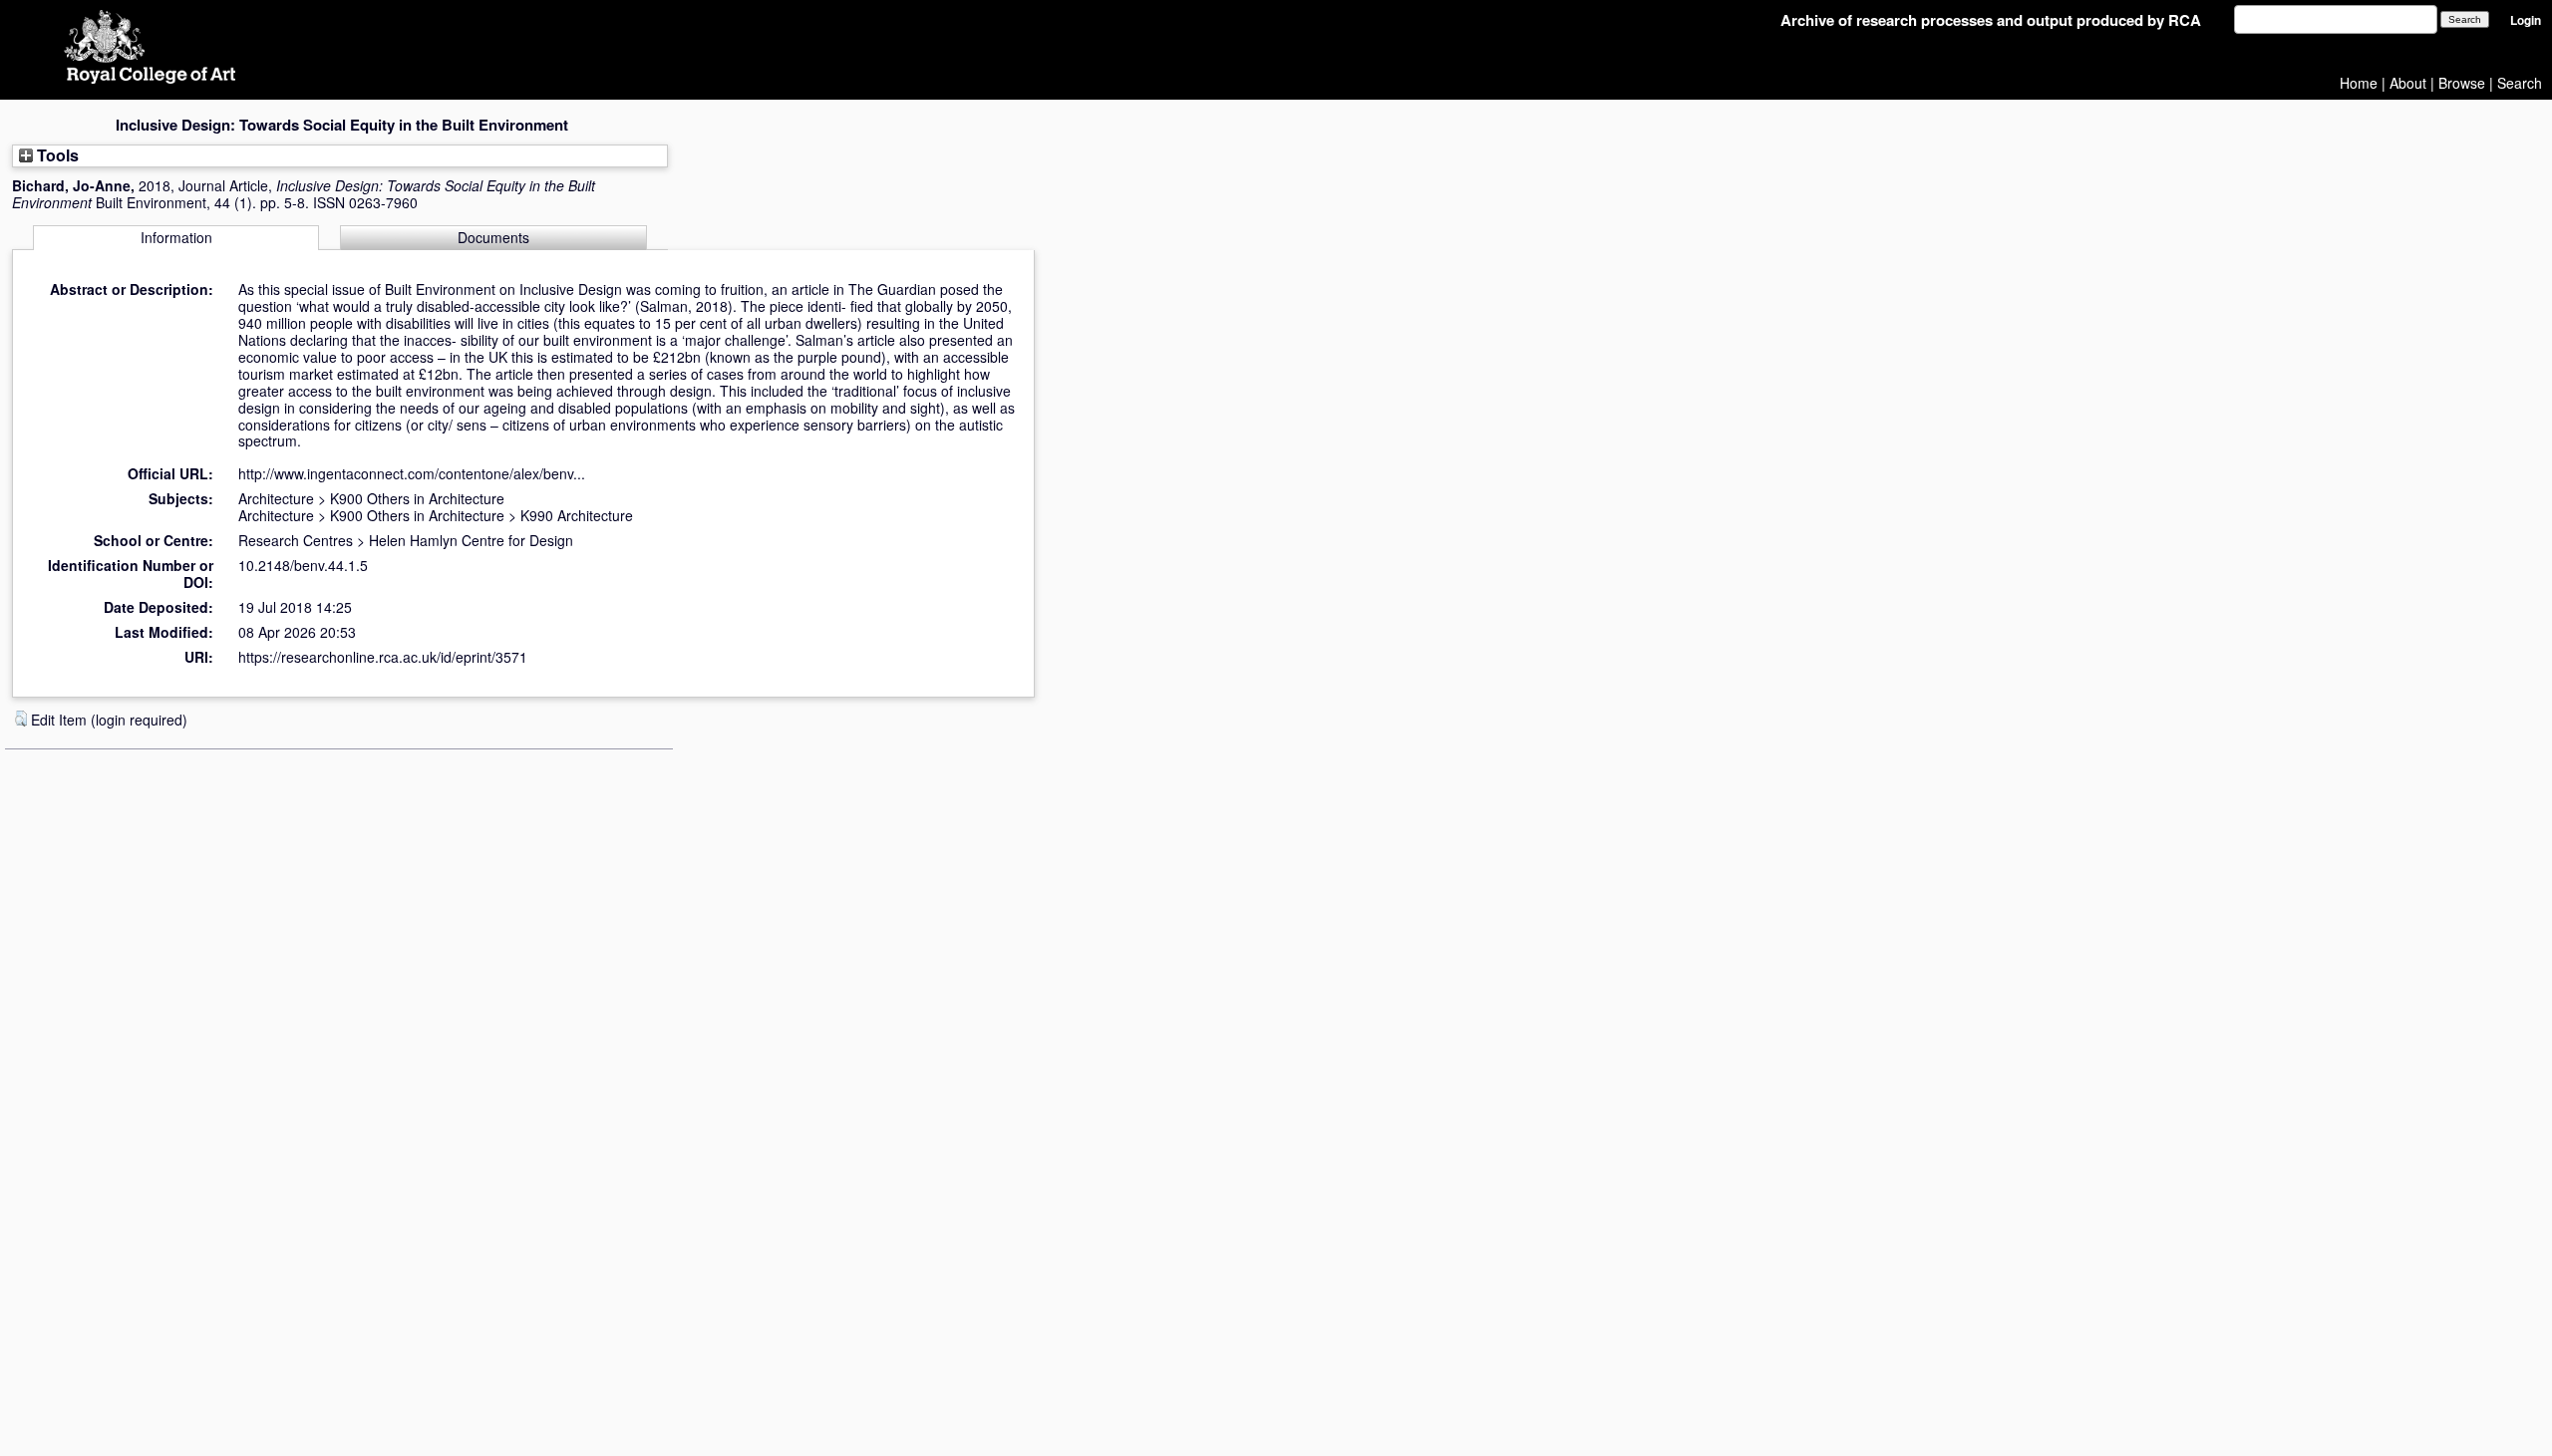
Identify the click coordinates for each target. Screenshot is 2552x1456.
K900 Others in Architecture (417, 498)
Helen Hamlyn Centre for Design (471, 540)
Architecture (276, 498)
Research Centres (296, 540)
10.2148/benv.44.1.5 (303, 565)
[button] (21, 719)
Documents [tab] (493, 237)
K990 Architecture (577, 515)
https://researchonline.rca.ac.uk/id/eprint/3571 (383, 657)
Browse (2462, 83)
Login (2526, 20)
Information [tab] (176, 237)
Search (2520, 83)
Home (2359, 83)
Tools (56, 155)
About (2408, 83)
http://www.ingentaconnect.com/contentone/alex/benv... (412, 473)
